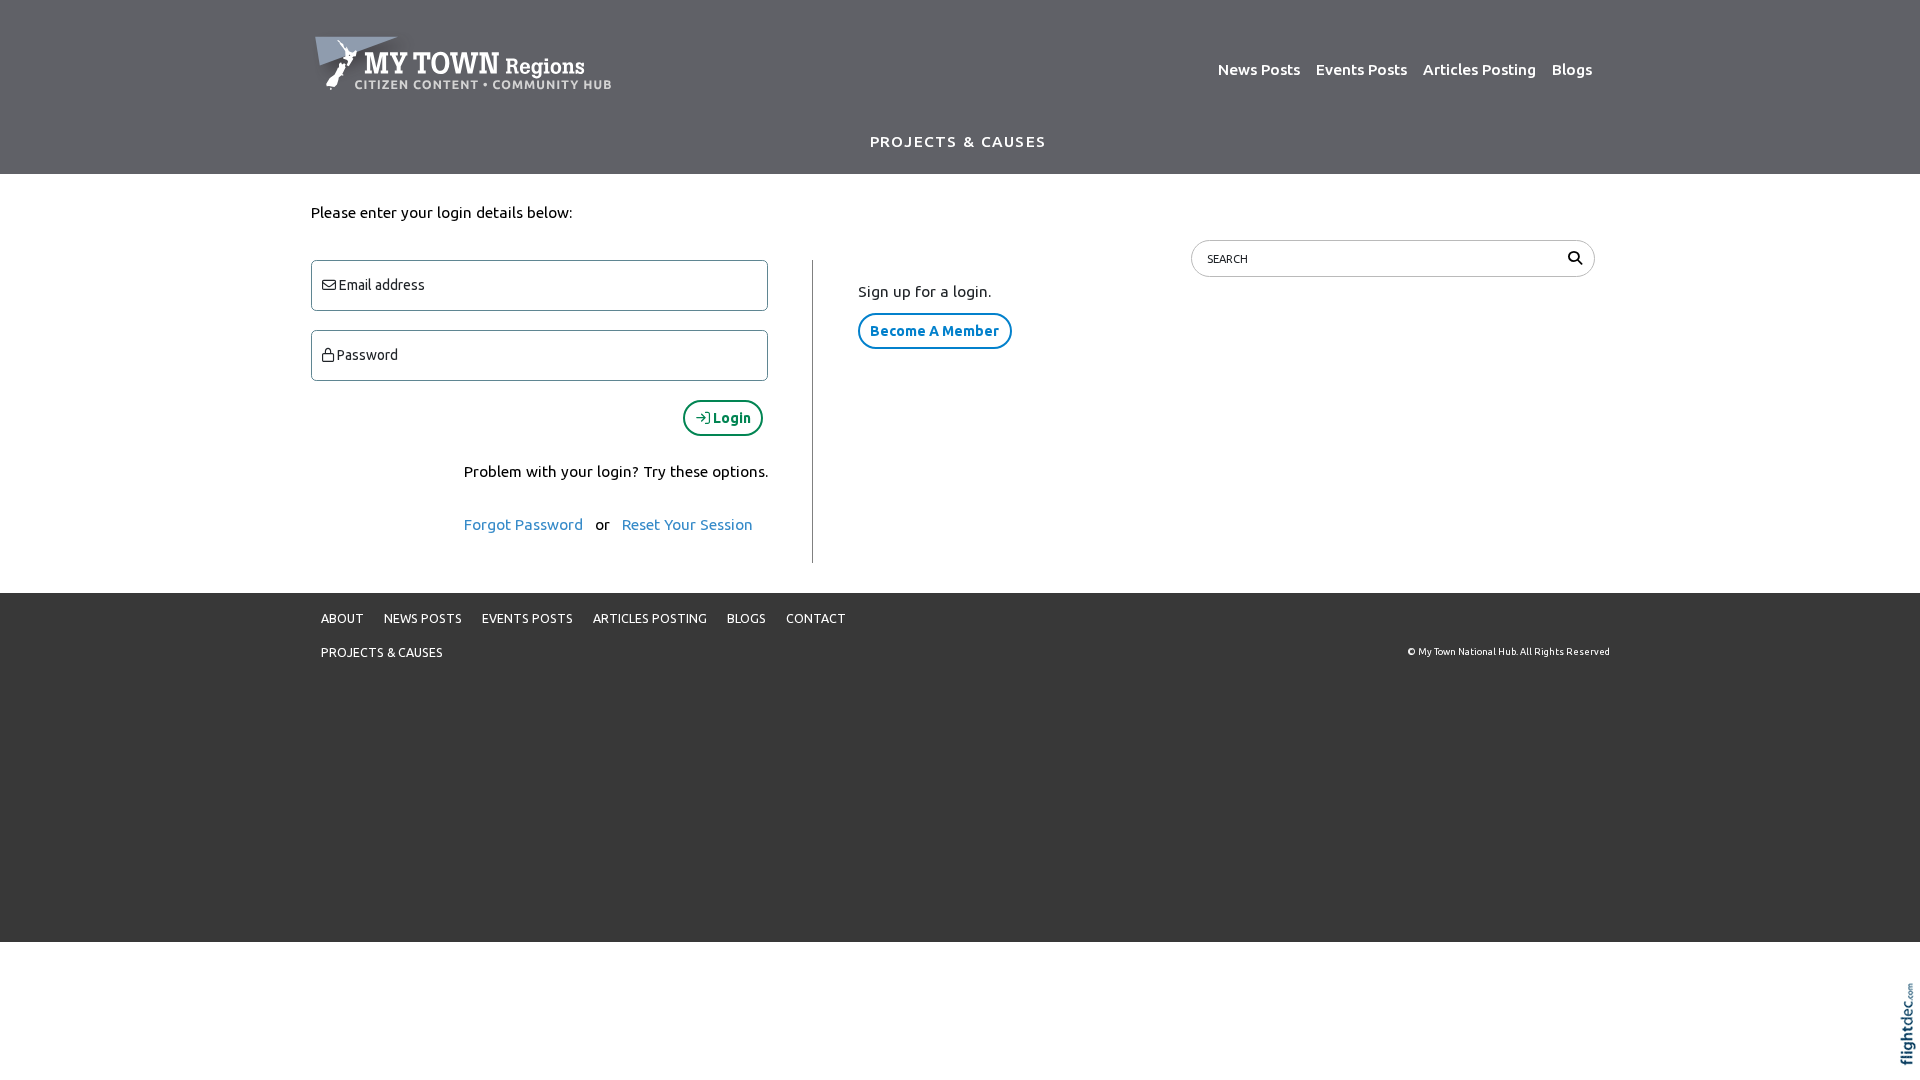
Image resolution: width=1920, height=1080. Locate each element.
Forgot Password (523, 524)
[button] (1912, 1050)
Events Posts (1361, 69)
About (342, 618)
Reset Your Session (687, 524)
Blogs (1572, 69)
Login (730, 418)
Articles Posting (1479, 69)
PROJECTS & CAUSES (958, 141)
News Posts (1259, 69)
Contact (816, 618)
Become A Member (934, 331)
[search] (1578, 257)
